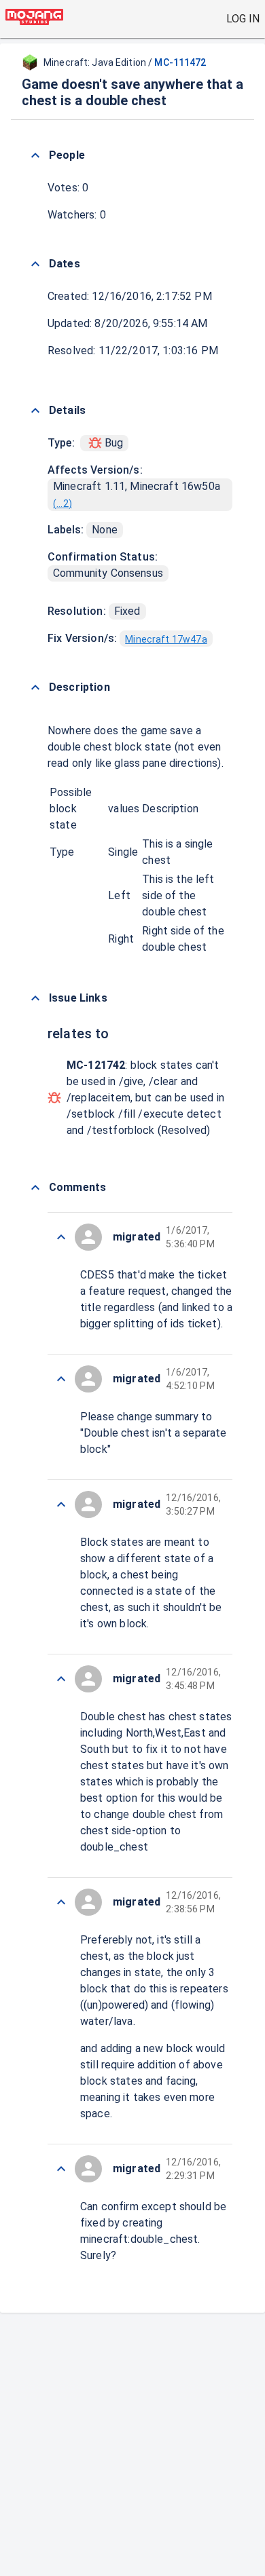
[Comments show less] (35, 1188)
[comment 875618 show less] (61, 1237)
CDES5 (97, 1275)
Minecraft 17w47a (166, 639)
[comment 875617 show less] (61, 1379)
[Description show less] (35, 687)
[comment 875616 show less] (61, 1504)
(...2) (63, 504)
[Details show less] (35, 411)
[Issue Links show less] (35, 998)
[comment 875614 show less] (61, 1902)
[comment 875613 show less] (61, 2169)
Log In (243, 19)
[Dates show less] (35, 264)
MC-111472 (180, 62)
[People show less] (35, 155)
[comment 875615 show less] (61, 1679)
